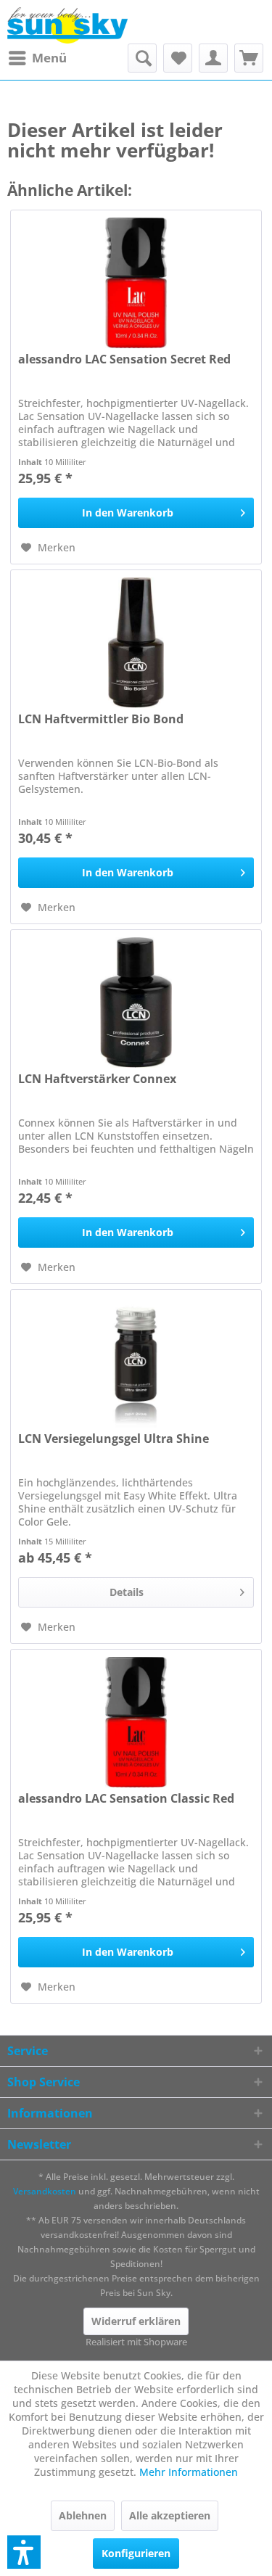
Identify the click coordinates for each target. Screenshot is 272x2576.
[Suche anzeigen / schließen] (142, 58)
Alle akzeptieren (170, 2515)
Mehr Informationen (189, 2472)
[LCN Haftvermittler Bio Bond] (136, 643)
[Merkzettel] (178, 58)
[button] (24, 2552)
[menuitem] (37, 58)
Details (127, 1592)
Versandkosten (45, 2191)
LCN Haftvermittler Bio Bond (101, 719)
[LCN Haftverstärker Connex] (136, 1003)
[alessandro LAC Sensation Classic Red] (136, 1722)
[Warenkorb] (249, 58)
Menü (49, 58)
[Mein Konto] (213, 58)
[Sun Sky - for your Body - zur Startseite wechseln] (67, 25)
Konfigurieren (136, 2553)
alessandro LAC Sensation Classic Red (126, 1799)
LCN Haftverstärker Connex (97, 1079)
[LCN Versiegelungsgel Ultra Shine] (136, 1362)
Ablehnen (83, 2515)
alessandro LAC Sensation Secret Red (124, 359)
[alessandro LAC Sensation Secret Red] (136, 283)
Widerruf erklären (136, 2321)
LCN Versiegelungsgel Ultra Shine (114, 1439)
